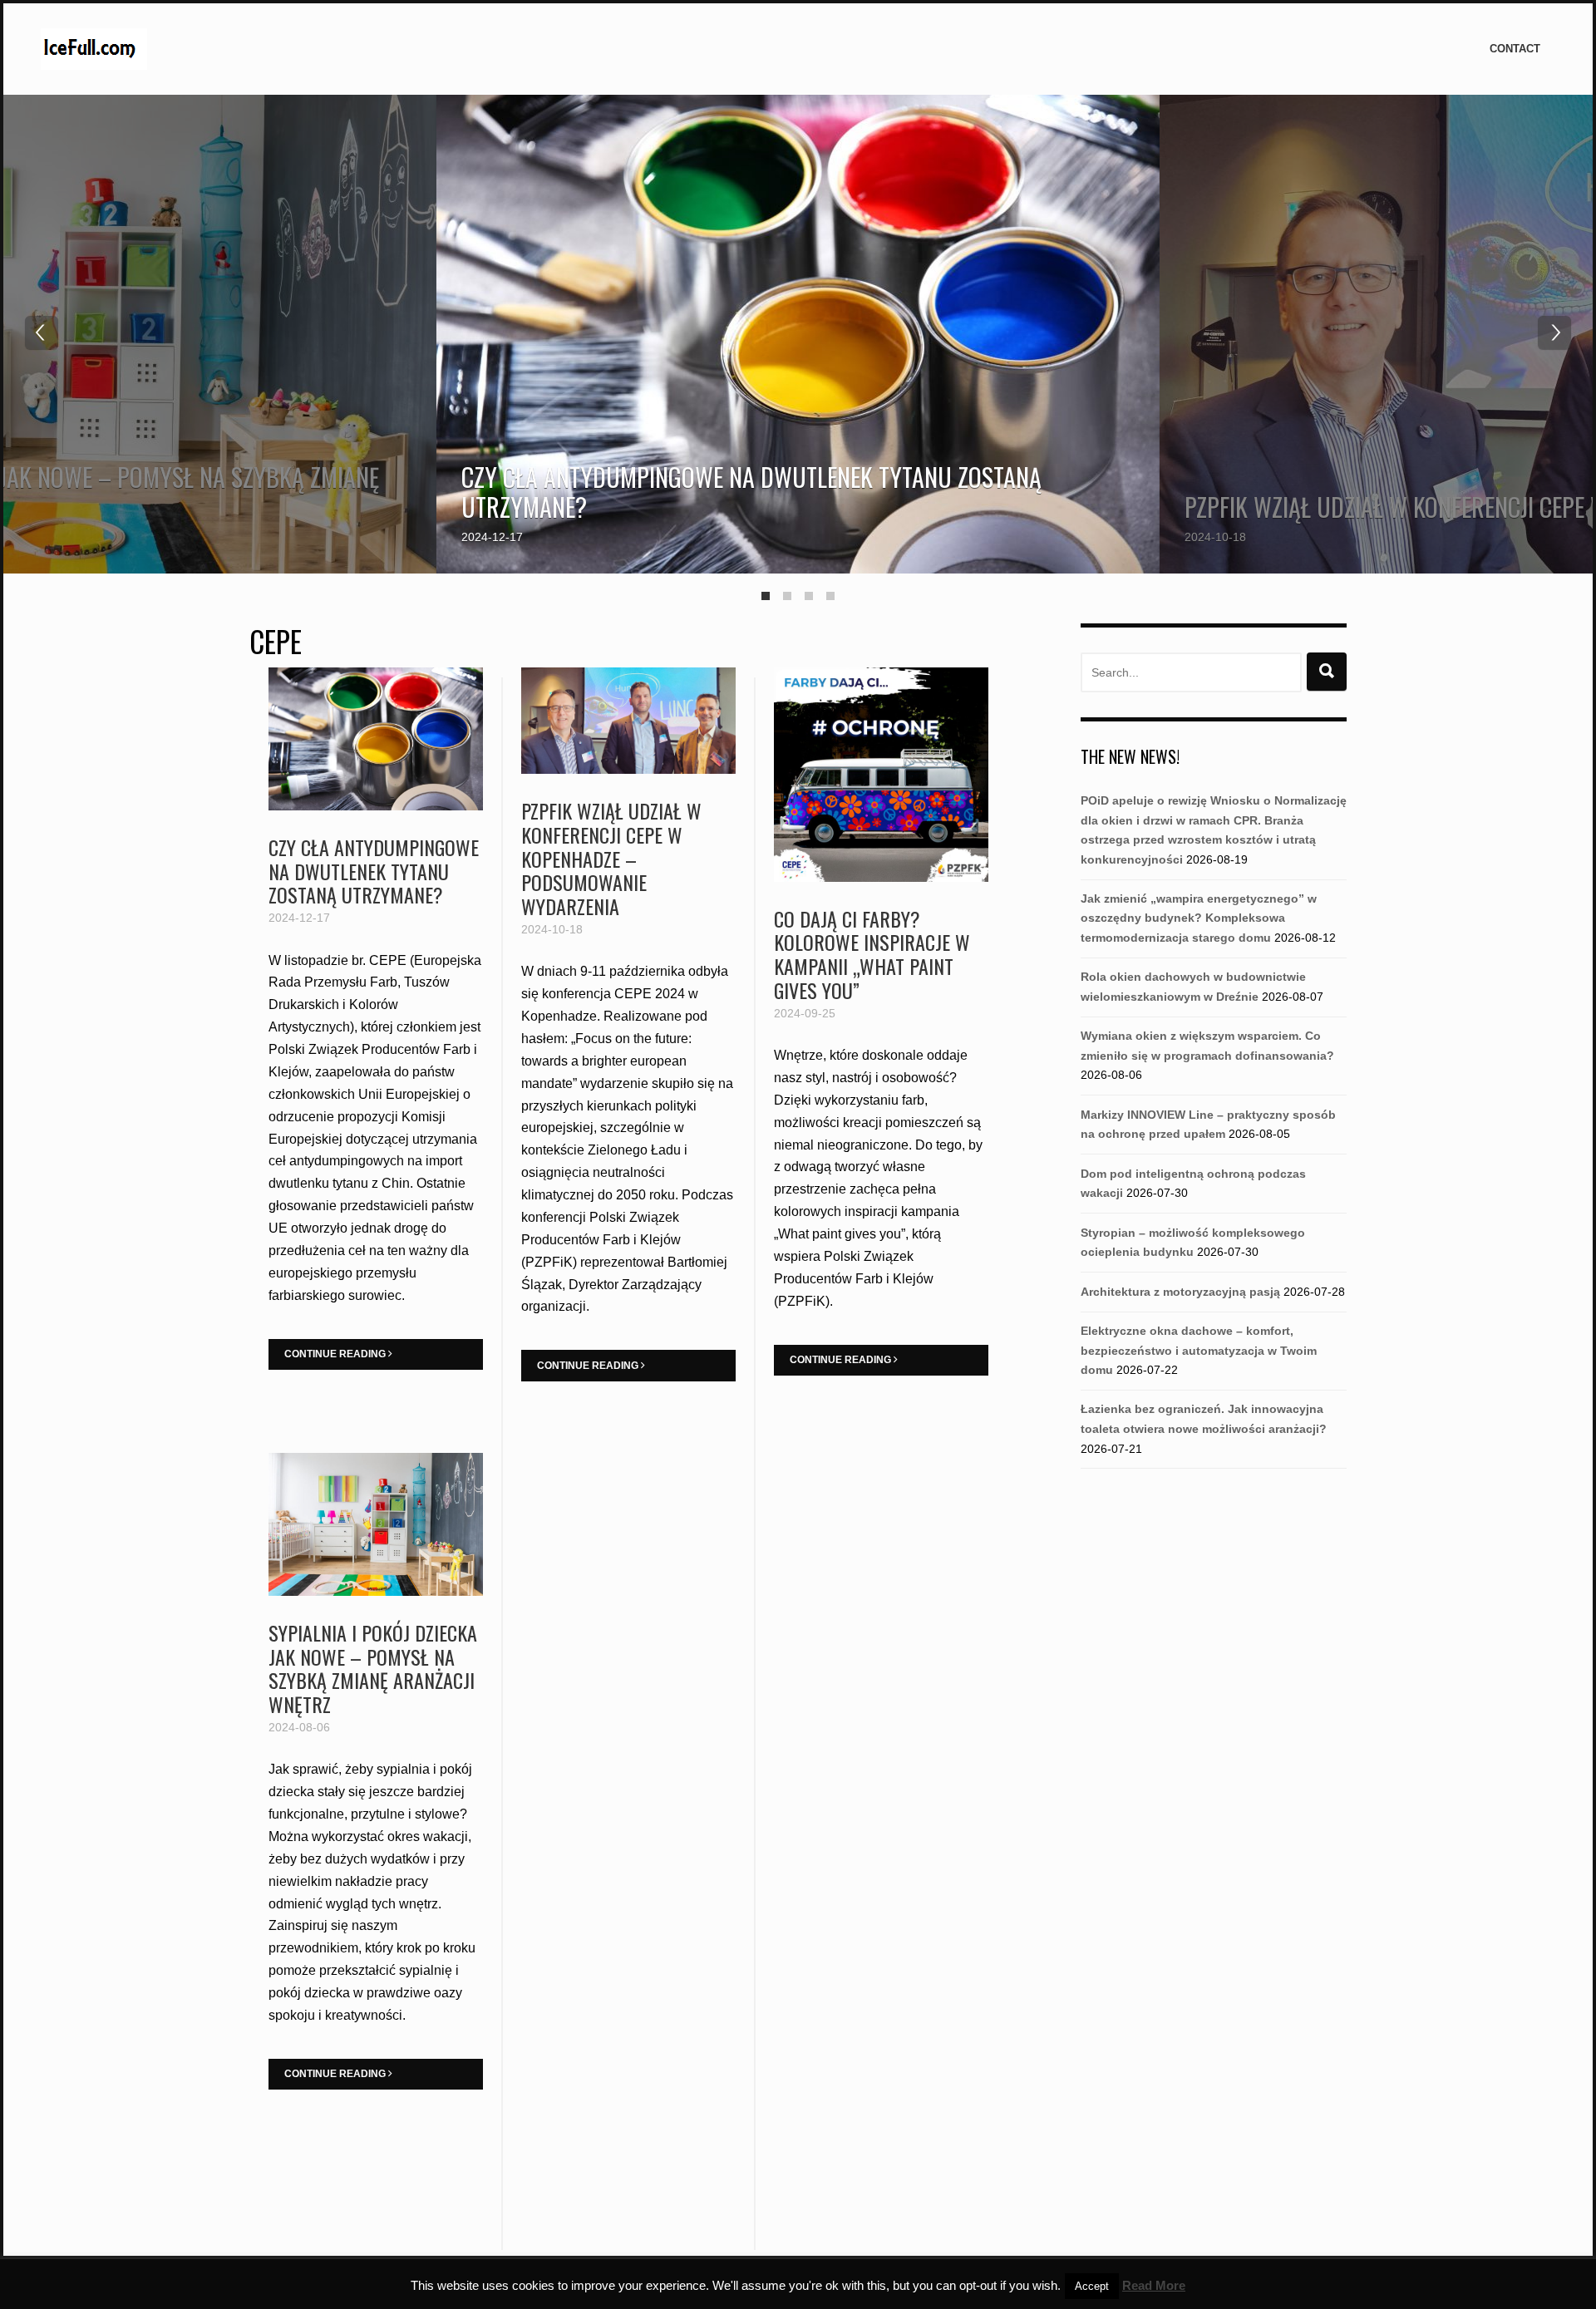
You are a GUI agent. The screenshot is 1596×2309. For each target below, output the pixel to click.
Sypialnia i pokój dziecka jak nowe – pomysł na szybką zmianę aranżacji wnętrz (373, 1668)
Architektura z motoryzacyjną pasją (1180, 1292)
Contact (1515, 49)
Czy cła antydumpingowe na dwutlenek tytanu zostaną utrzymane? (751, 492)
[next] (1554, 332)
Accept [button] (1092, 2286)
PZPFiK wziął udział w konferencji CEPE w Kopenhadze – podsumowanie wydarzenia (611, 858)
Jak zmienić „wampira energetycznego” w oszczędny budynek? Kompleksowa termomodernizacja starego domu (1199, 918)
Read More (1154, 2285)
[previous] (42, 332)
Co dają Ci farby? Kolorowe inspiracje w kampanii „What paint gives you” (872, 954)
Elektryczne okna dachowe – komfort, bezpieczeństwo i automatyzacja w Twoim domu (1199, 1350)
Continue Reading (336, 1354)
